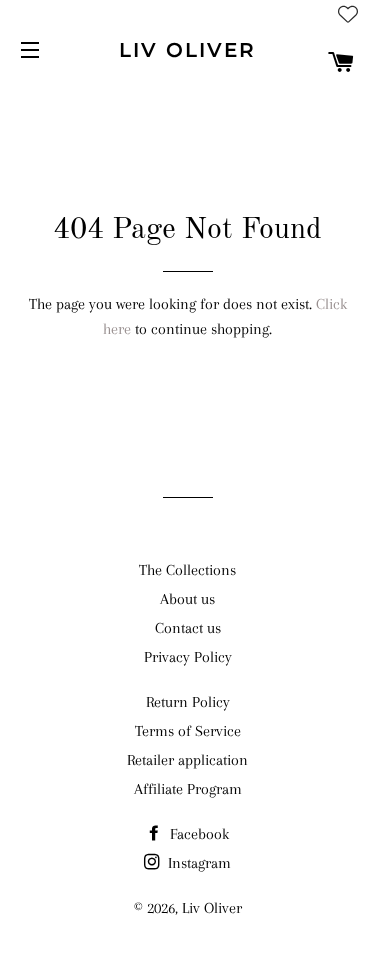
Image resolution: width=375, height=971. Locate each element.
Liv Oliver (187, 50)
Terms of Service (188, 731)
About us (187, 599)
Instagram (197, 863)
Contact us (188, 628)
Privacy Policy (188, 657)
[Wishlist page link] (348, 14)
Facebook (197, 834)
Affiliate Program (188, 789)
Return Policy (188, 702)
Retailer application (187, 760)
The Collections (187, 570)
